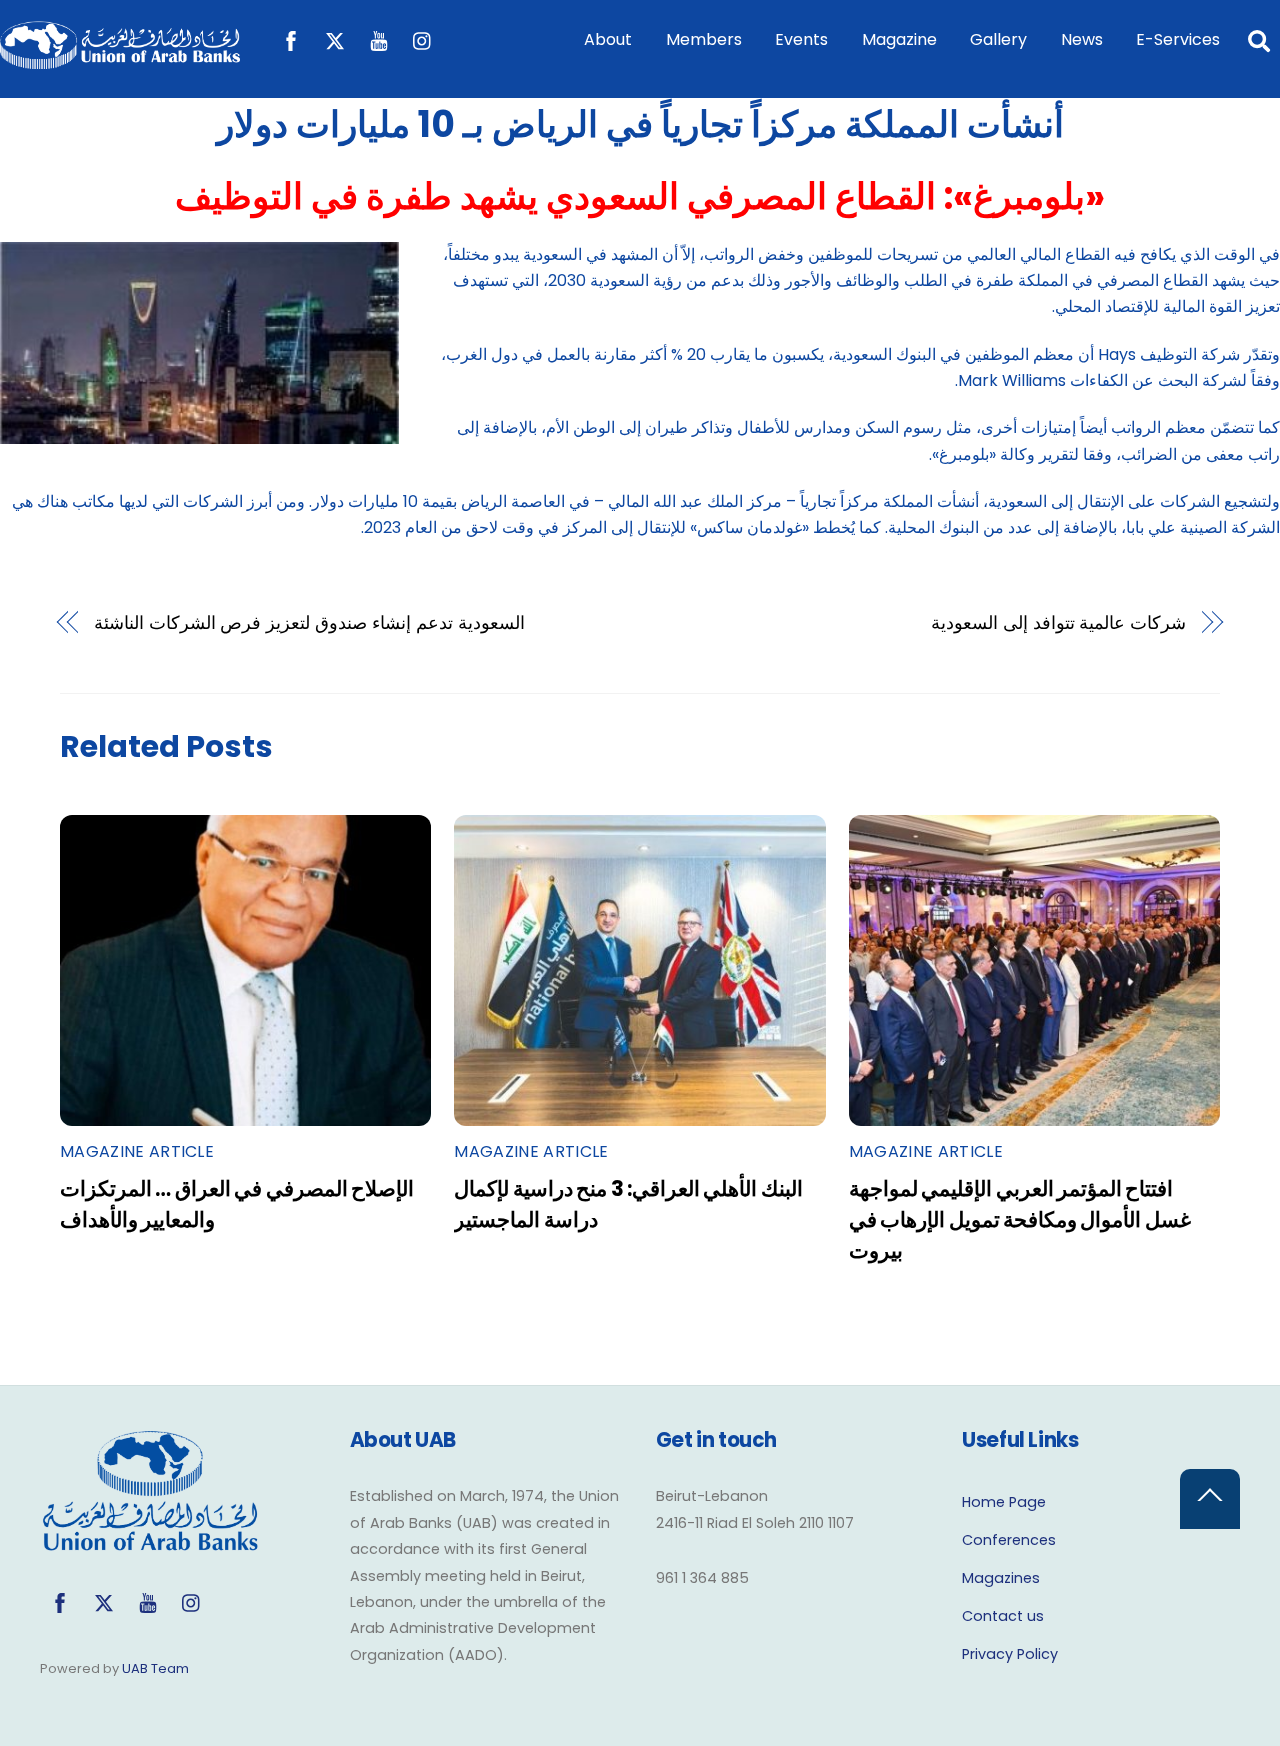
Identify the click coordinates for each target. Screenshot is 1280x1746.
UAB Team (155, 1668)
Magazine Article (137, 1151)
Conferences (1009, 1540)
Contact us (1003, 1616)
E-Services (1178, 39)
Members (704, 39)
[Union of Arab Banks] (120, 59)
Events (801, 39)
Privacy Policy (1010, 1654)
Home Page (1004, 1502)
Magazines (1001, 1578)
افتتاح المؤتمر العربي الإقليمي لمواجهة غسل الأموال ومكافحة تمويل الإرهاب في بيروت (1020, 1219)
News (1082, 39)
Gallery (998, 39)
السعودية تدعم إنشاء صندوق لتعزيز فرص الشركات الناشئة (309, 622)
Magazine (899, 39)
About (608, 39)
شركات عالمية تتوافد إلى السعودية (1059, 622)
